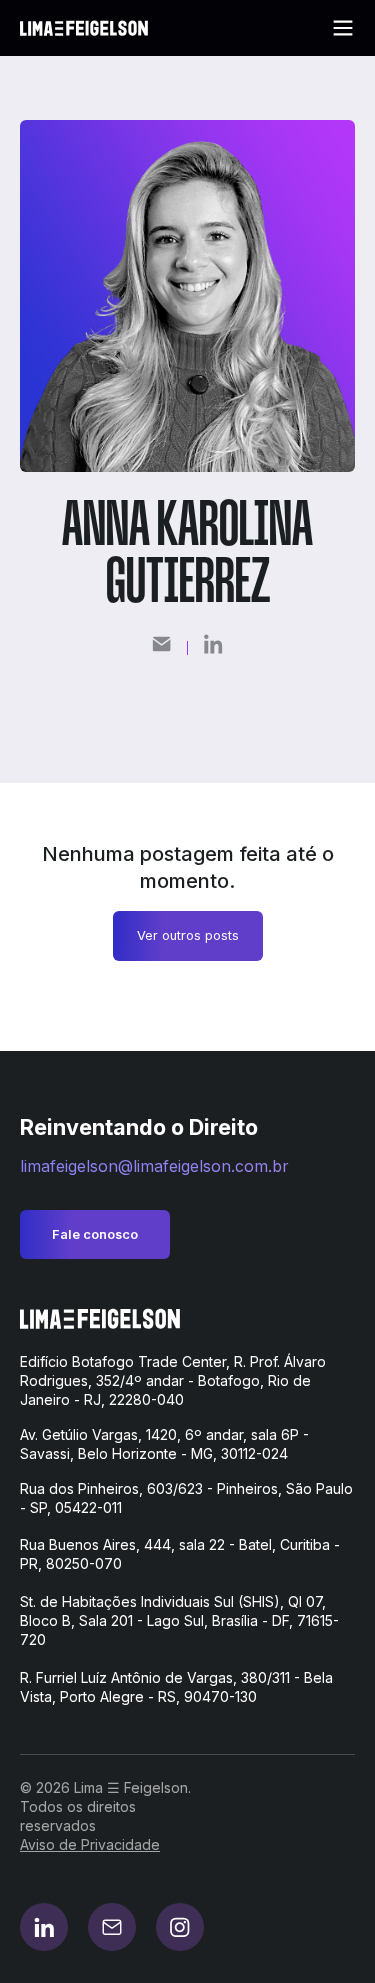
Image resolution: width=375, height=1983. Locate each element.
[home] (84, 28)
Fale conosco (95, 1234)
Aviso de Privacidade (90, 1844)
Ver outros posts (188, 935)
